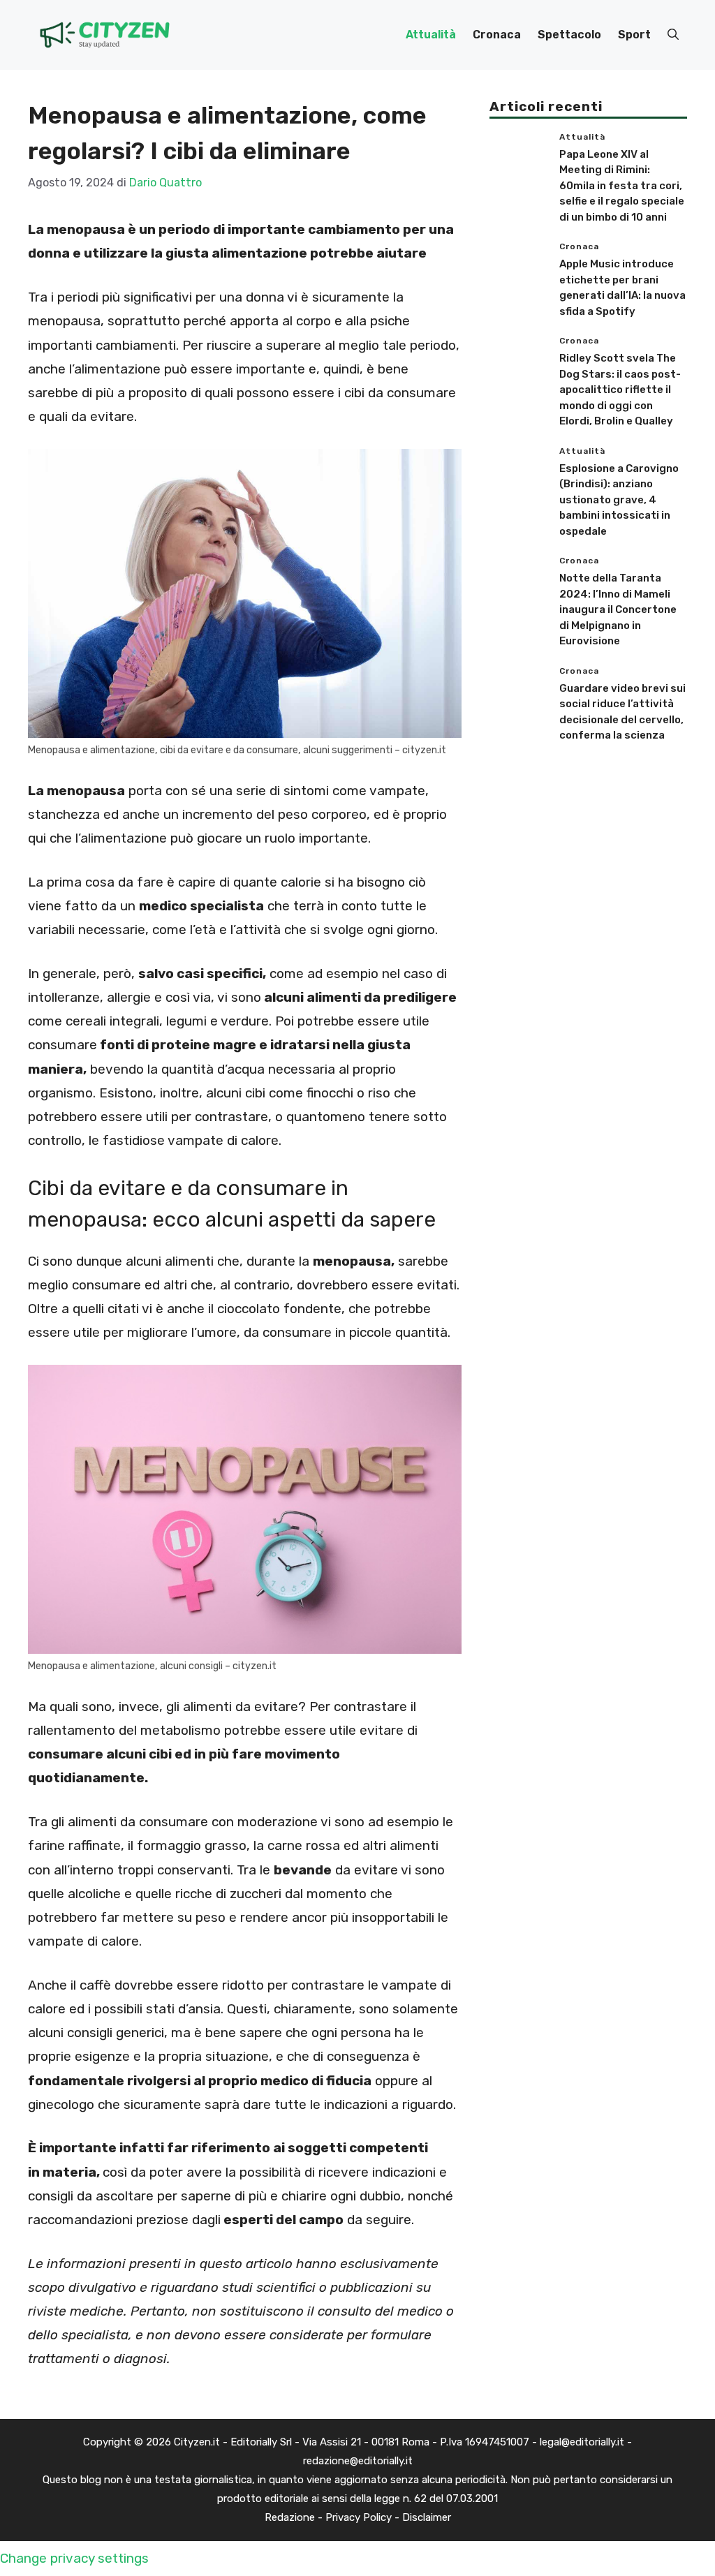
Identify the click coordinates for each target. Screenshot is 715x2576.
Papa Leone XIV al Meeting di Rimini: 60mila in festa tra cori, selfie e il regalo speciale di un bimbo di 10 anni (622, 186)
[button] (673, 35)
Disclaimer (427, 2517)
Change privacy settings (74, 2558)
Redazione (290, 2517)
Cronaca (497, 35)
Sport (634, 35)
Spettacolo (569, 35)
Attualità (431, 35)
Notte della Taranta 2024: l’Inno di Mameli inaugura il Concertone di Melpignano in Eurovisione (618, 609)
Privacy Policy (359, 2517)
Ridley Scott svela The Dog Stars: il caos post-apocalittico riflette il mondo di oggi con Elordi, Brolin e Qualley (620, 390)
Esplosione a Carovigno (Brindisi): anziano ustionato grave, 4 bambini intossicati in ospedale (619, 500)
